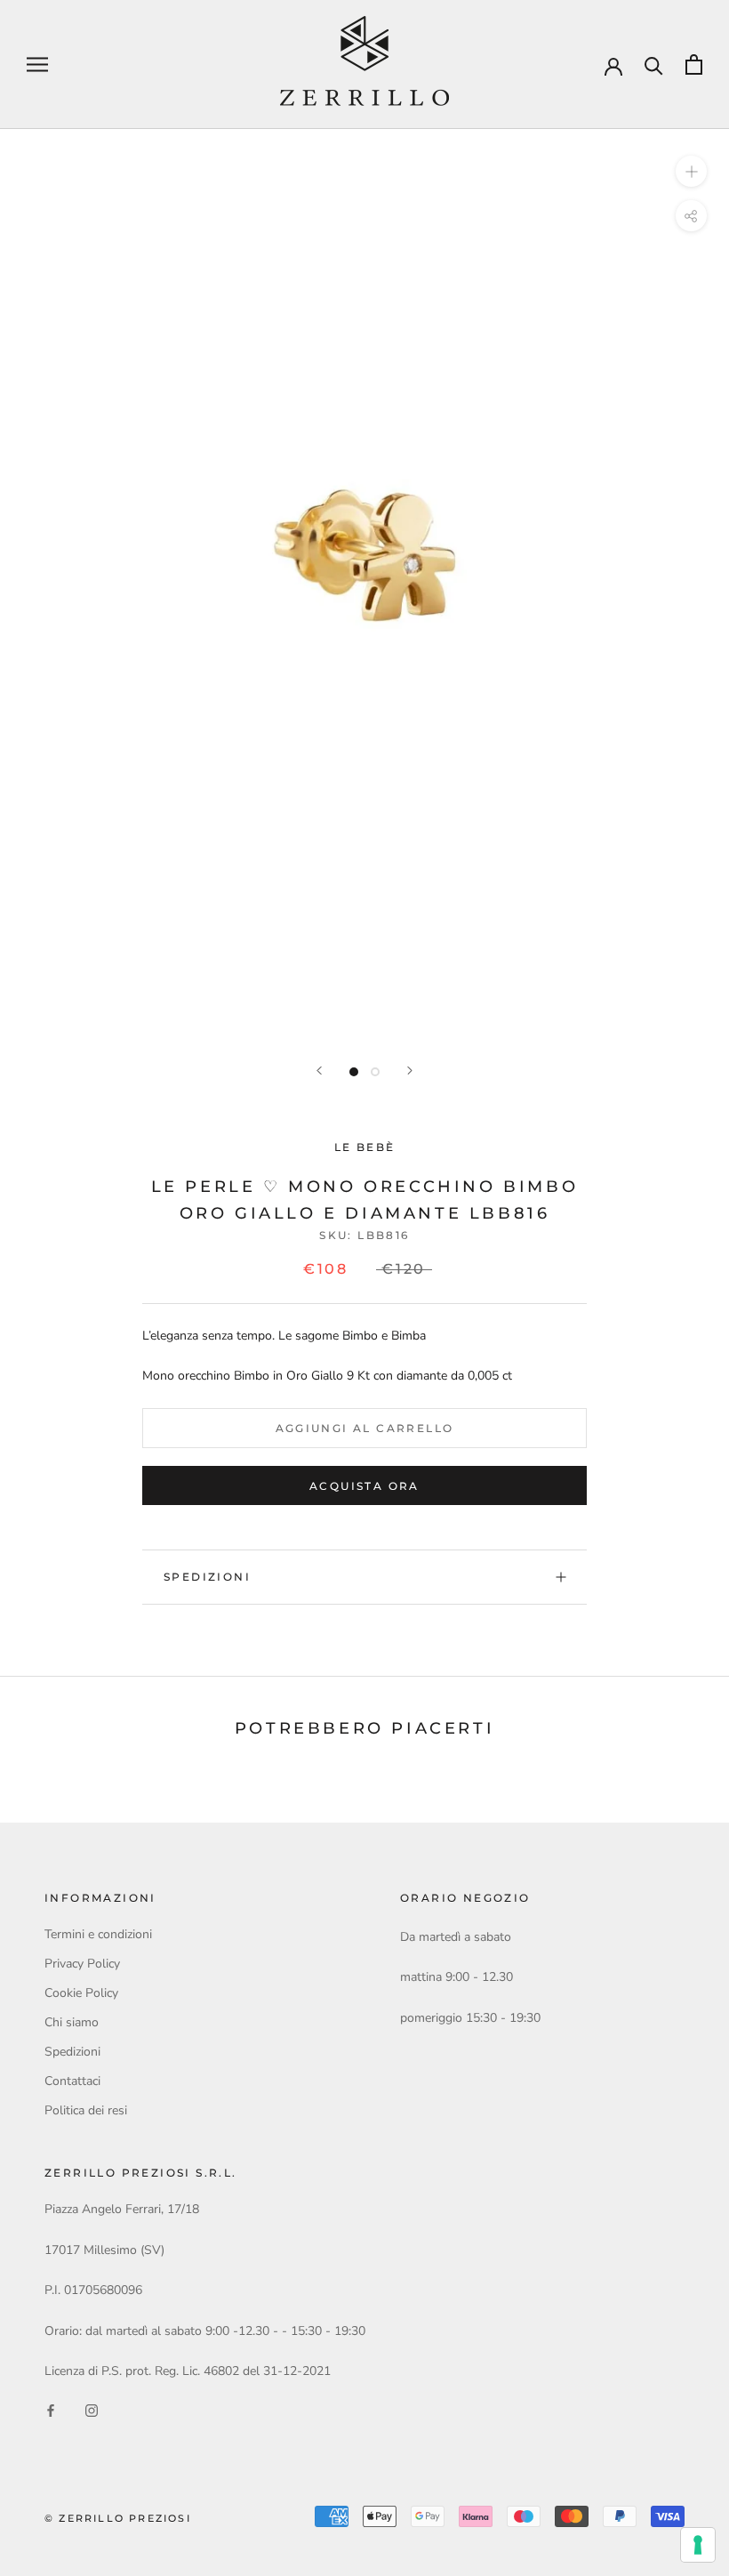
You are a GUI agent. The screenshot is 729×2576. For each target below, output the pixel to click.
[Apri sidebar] (37, 64)
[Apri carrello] (694, 64)
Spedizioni (207, 1577)
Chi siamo (72, 2022)
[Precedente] (319, 1071)
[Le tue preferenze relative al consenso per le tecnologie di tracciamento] (698, 2545)
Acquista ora (364, 1486)
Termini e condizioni (98, 1934)
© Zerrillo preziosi (118, 2518)
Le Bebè (365, 1147)
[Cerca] (654, 64)
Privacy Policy (82, 1964)
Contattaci (72, 2081)
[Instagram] (92, 2409)
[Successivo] (410, 1071)
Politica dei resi (86, 2110)
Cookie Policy (81, 1993)
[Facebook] (51, 2409)
